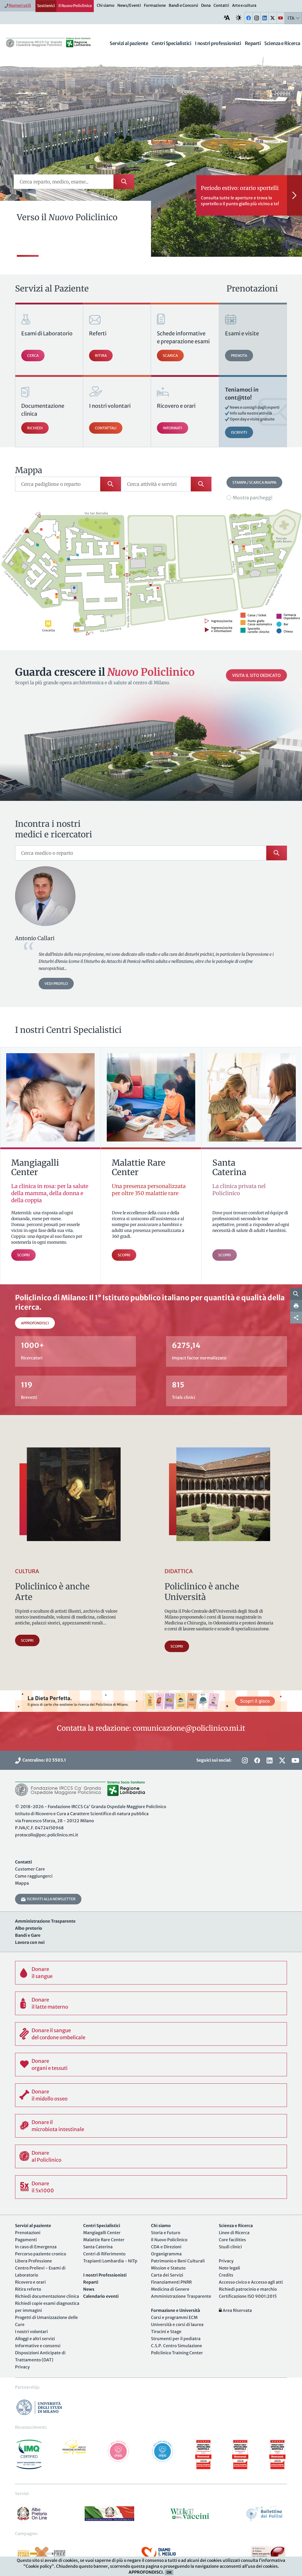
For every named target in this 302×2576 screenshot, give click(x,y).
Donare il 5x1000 (43, 2187)
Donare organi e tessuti (50, 2065)
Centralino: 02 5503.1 (43, 1760)
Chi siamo (106, 5)
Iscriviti (239, 432)
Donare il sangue (42, 1973)
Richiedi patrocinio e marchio (248, 2289)
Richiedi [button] (35, 428)
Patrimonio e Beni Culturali (178, 2261)
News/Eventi (129, 5)
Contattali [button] (106, 428)
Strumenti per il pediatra (176, 2339)
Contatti (221, 5)
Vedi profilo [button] (56, 984)
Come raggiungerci (34, 1876)
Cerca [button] (33, 356)
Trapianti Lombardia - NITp (110, 2261)
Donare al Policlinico (46, 2156)
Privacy (22, 2367)
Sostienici (46, 6)
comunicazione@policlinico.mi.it (189, 1728)
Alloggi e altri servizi (35, 2339)
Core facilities (232, 2240)
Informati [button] (173, 428)
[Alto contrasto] (239, 18)
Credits (226, 2275)
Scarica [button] (170, 356)
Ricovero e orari (30, 2282)
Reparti (253, 43)
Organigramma (166, 2254)
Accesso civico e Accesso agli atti (251, 2282)
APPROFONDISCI (146, 2572)
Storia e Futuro (166, 2233)
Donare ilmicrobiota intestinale (58, 2126)
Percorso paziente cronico (41, 2254)
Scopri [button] (27, 1640)
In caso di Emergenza (36, 2247)
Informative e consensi (38, 2346)
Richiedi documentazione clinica (47, 2296)
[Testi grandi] (227, 18)
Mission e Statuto (168, 2268)
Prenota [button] (239, 356)
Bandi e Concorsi (183, 5)
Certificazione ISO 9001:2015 (248, 2296)
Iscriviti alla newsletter (51, 1899)
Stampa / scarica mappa (254, 482)
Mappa (22, 1883)
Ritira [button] (101, 356)
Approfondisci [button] (35, 1323)
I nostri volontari (31, 2332)
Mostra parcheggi (253, 498)
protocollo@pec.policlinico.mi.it (47, 1835)
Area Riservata (237, 2310)
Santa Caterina (98, 2247)
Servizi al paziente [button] (129, 43)
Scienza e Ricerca (282, 43)
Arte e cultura (244, 5)
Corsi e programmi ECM (174, 2317)
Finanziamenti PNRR (171, 2282)
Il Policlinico (75, 6)
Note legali (229, 2268)
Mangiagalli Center (102, 2233)
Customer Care (30, 1869)
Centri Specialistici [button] (171, 43)
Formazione (155, 5)
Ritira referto (28, 2289)
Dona (206, 5)
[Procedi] (294, 195)
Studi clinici (230, 2247)
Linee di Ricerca (234, 2233)
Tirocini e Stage (166, 2332)
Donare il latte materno (50, 2003)
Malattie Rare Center (104, 2240)
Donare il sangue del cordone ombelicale (58, 2034)
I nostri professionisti (218, 43)
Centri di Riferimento (104, 2254)
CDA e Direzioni (166, 2247)
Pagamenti (26, 2240)
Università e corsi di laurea (177, 2325)
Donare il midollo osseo (50, 2095)
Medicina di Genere (170, 2289)
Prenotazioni (28, 2233)
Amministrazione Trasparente (181, 2296)
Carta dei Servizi (167, 2275)
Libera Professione (33, 2261)
